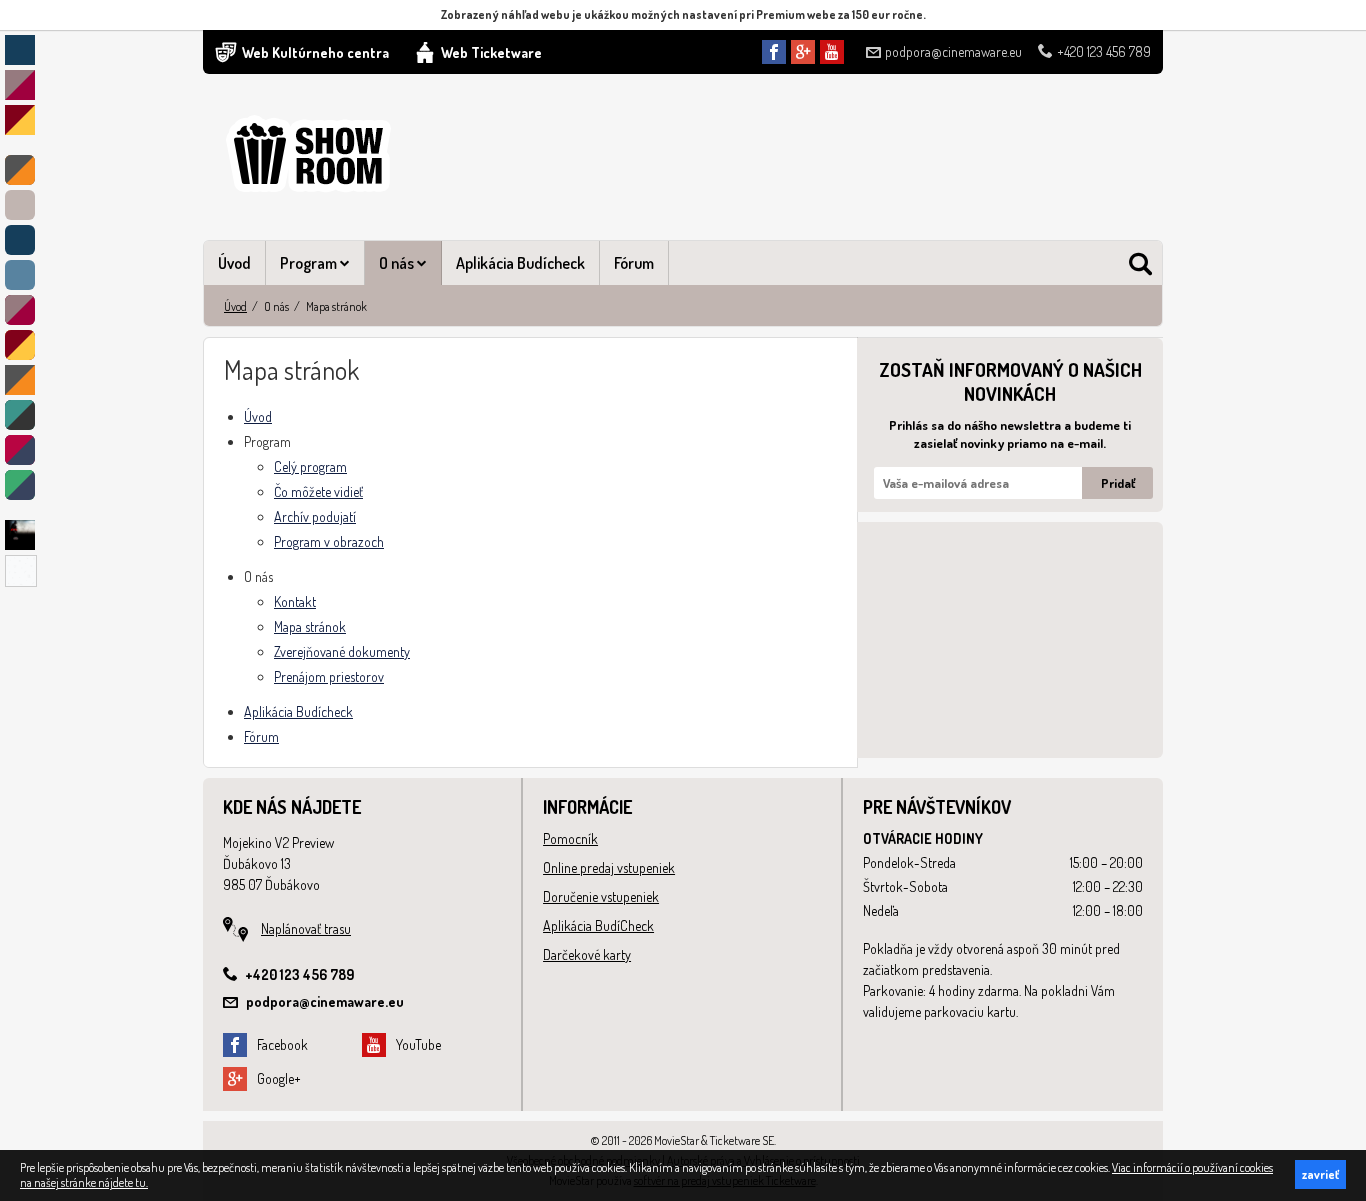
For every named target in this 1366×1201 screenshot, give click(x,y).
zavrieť (1320, 1174)
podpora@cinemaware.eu (953, 51)
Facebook (282, 1044)
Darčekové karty (587, 954)
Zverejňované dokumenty (342, 651)
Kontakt (295, 601)
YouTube (418, 1044)
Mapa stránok (310, 626)
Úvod (234, 263)
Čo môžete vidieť (318, 491)
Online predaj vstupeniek (609, 867)
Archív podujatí (315, 516)
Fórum (634, 263)
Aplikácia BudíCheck (598, 925)
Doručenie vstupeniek (601, 896)
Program (310, 263)
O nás (398, 263)
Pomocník (570, 838)
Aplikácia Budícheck (520, 263)
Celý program (310, 466)
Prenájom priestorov (329, 676)
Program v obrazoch (329, 541)
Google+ (279, 1078)
